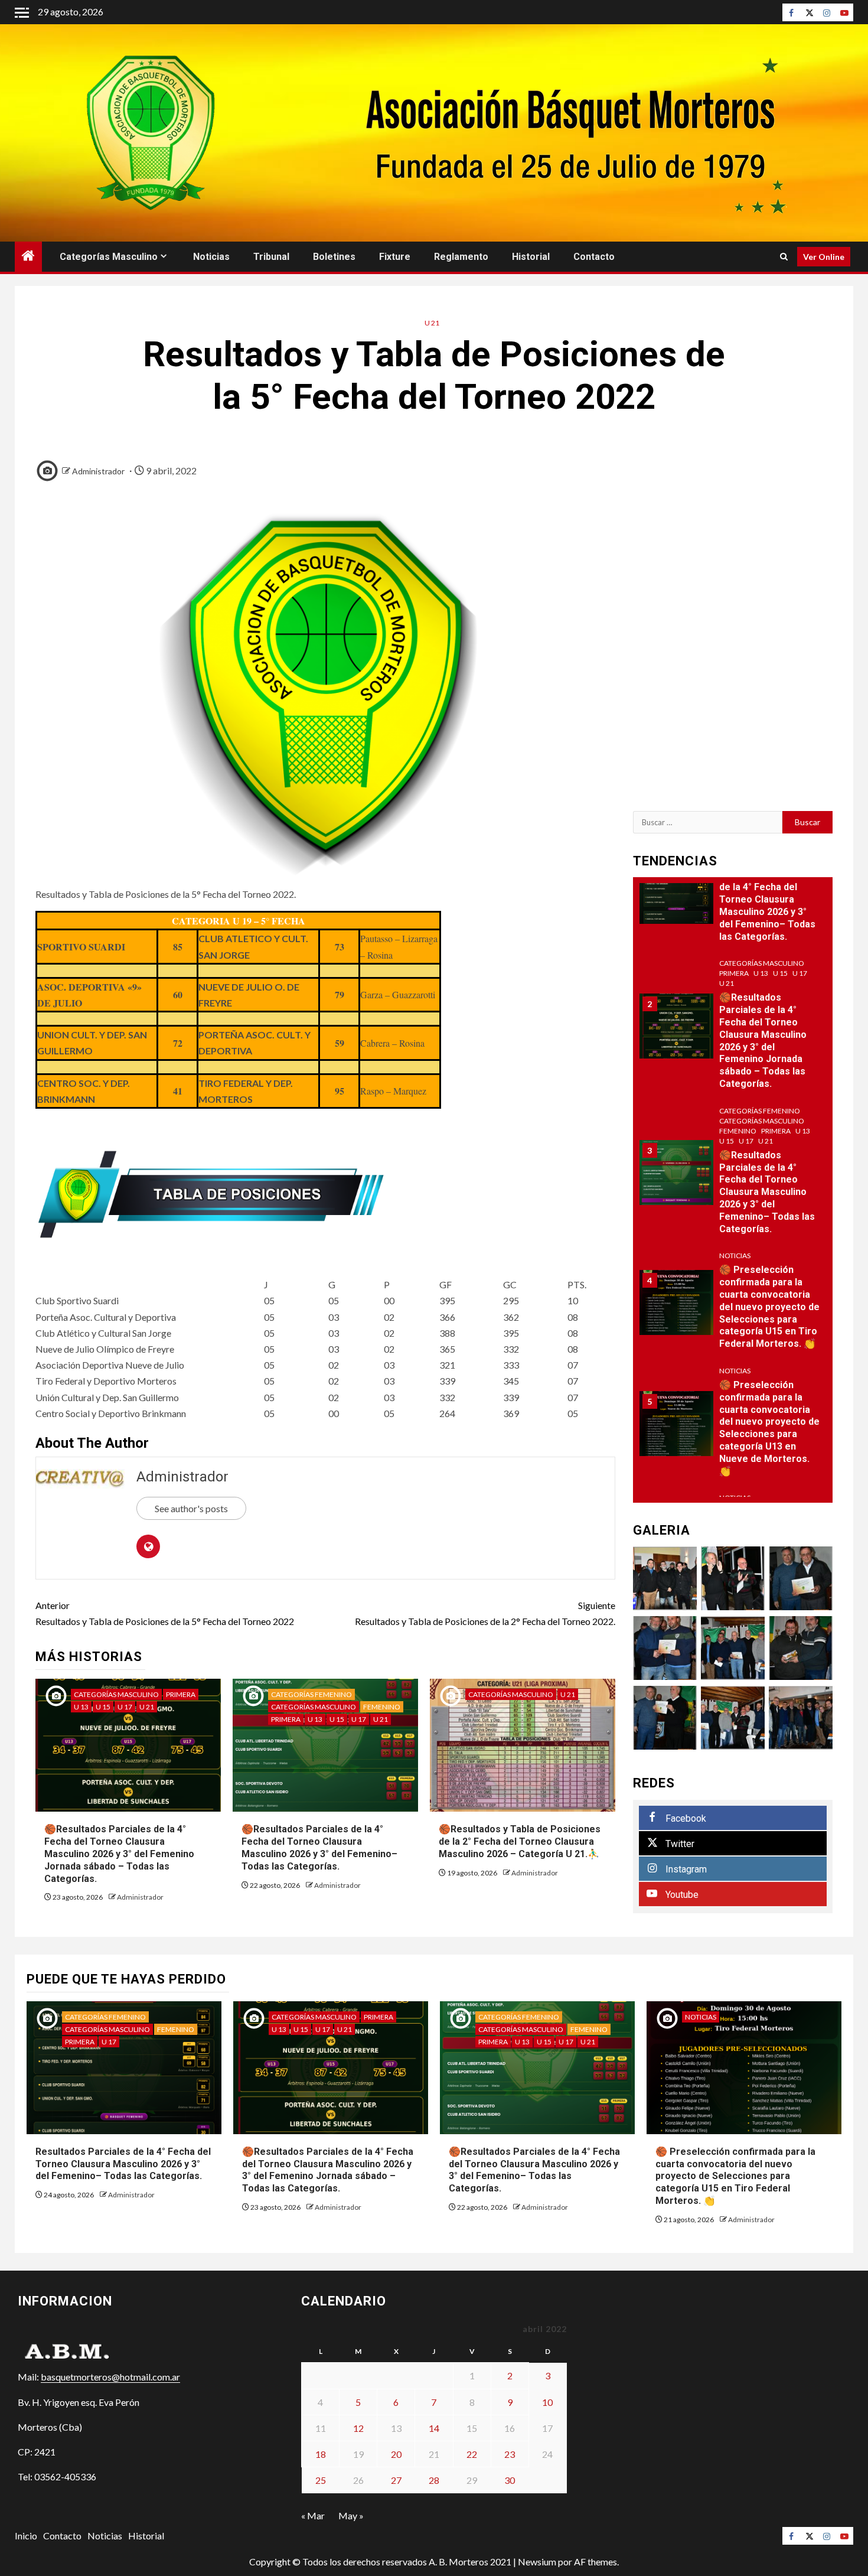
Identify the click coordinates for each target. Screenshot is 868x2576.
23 (510, 2454)
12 (358, 2428)
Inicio (26, 2536)
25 (321, 2480)
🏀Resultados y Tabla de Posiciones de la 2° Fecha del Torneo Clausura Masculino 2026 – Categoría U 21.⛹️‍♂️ (520, 1841)
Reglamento (461, 257)
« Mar (313, 2515)
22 (472, 2454)
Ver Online (824, 257)
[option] (733, 897)
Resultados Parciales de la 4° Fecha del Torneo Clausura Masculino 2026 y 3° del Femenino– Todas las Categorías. (767, 906)
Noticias (211, 257)
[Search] (784, 257)
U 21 (432, 323)
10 (547, 2402)
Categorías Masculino (109, 257)
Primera (181, 1694)
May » (351, 2515)
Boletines (334, 257)
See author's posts (191, 1508)
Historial (531, 257)
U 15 (103, 1707)
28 (434, 2480)
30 (510, 2480)
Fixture (395, 257)
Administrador (98, 471)
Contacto (594, 257)
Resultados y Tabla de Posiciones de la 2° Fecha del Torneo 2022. (485, 1613)
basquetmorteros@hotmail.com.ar (110, 2377)
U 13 (81, 1707)
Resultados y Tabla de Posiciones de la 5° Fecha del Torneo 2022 (165, 1613)
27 (396, 2480)
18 (321, 2454)
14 (434, 2428)
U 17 (125, 1707)
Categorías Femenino (311, 1694)
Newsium (537, 2562)
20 (396, 2454)
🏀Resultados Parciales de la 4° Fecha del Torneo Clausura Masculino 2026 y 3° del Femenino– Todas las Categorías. (319, 1847)
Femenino (382, 1707)
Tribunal (271, 257)
